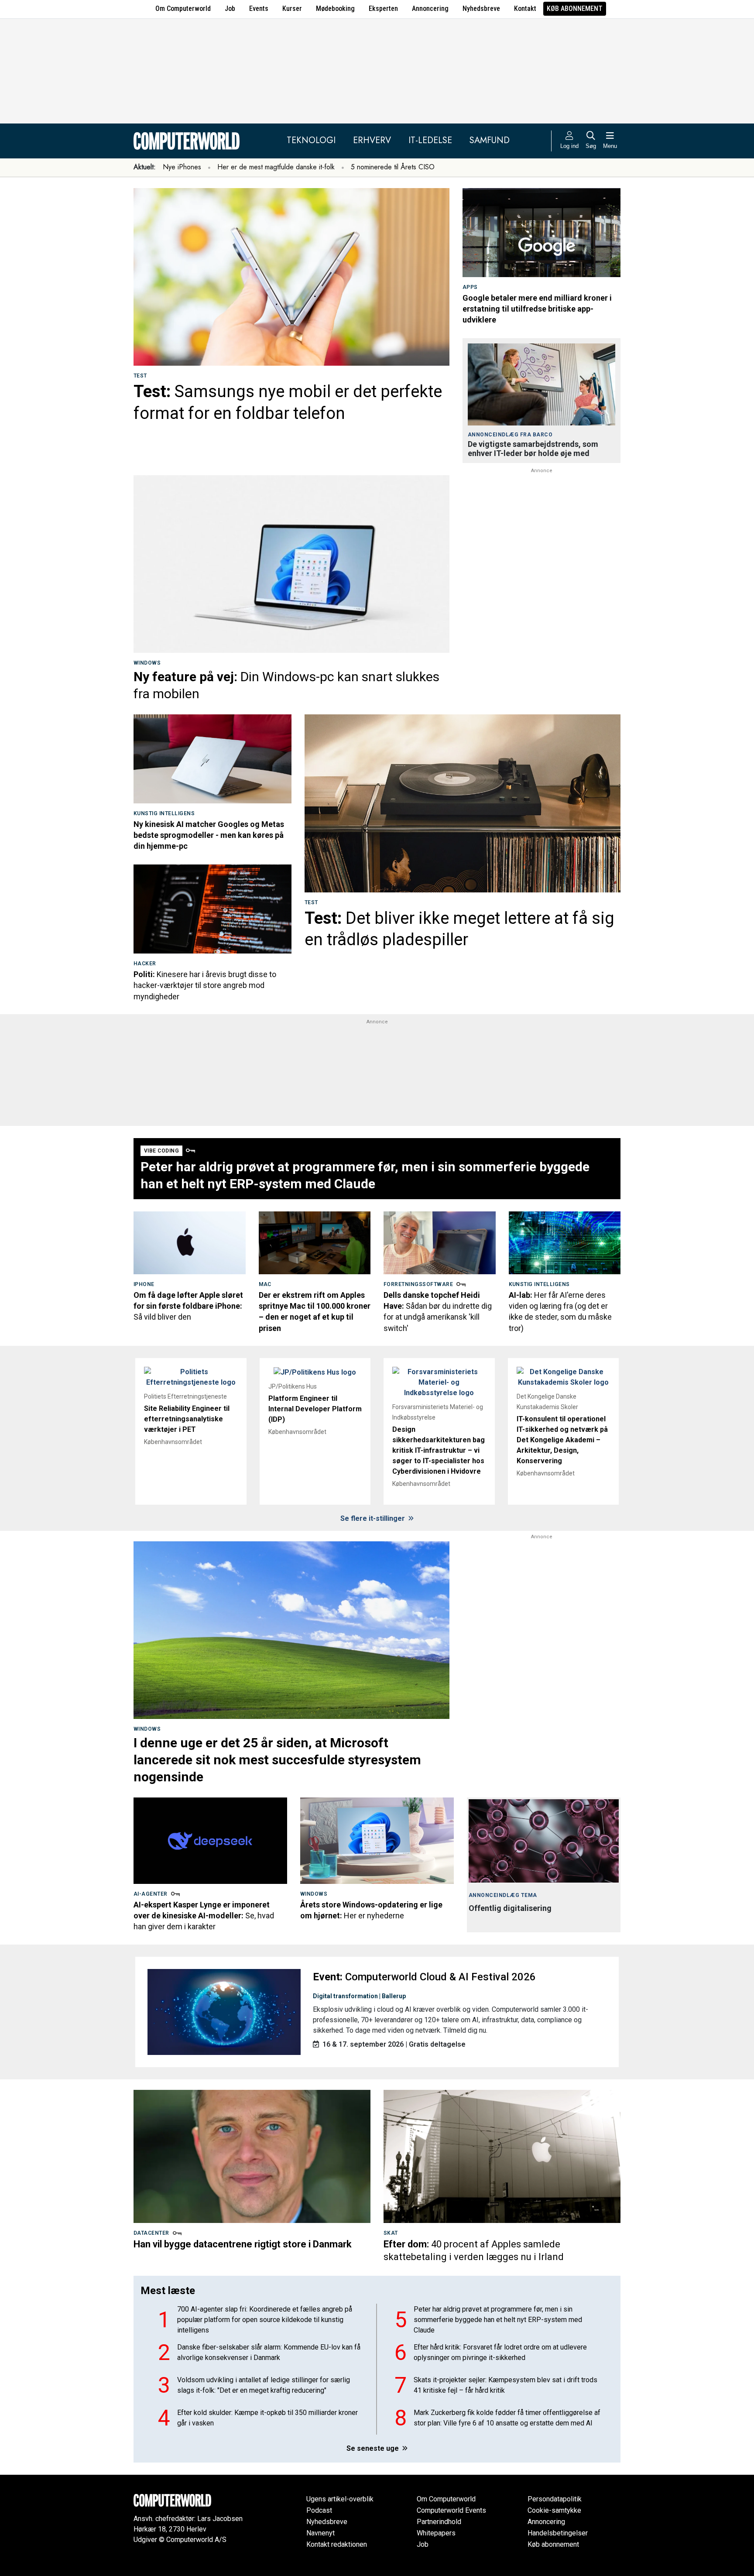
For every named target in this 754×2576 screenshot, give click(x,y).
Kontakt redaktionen (337, 2544)
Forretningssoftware (418, 1284)
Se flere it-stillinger (374, 1518)
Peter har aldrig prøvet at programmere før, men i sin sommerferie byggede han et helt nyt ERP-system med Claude (498, 2320)
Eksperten (383, 9)
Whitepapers (436, 2533)
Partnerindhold (439, 2522)
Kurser (292, 9)
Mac (265, 1284)
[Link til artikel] (291, 277)
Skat (391, 2233)
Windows (147, 663)
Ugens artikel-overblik (340, 2499)
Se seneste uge (374, 2448)
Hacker (145, 964)
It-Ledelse (430, 140)
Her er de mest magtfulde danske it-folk (276, 167)
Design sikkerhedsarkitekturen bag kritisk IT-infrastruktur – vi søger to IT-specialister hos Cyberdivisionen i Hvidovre (439, 1450)
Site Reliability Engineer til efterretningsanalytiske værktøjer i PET (187, 1419)
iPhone (144, 1284)
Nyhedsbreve (481, 9)
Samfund (490, 140)
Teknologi (311, 140)
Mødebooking (335, 9)
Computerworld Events (451, 2510)
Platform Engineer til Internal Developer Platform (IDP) (315, 1409)
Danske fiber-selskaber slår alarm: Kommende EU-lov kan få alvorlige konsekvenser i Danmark (269, 2352)
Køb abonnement (575, 9)
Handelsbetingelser (558, 2533)
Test (140, 376)
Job (230, 9)
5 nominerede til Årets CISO (393, 167)
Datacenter (151, 2233)
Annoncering (430, 9)
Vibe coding (161, 1151)
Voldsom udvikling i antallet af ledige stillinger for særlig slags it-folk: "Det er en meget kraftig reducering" (264, 2385)
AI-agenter (151, 1894)
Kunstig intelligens (164, 813)
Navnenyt (320, 2533)
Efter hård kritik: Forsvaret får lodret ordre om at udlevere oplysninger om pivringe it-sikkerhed (500, 2352)
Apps (470, 287)
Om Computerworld (183, 9)
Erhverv (372, 140)
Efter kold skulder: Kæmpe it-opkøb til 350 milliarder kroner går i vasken (267, 2418)
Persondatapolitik (555, 2499)
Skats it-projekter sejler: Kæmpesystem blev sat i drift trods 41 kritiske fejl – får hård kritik (506, 2385)
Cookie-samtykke (554, 2510)
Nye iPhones (182, 167)
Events (259, 9)
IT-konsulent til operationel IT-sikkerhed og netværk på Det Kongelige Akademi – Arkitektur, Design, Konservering (562, 1440)
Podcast (319, 2510)
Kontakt (525, 9)
